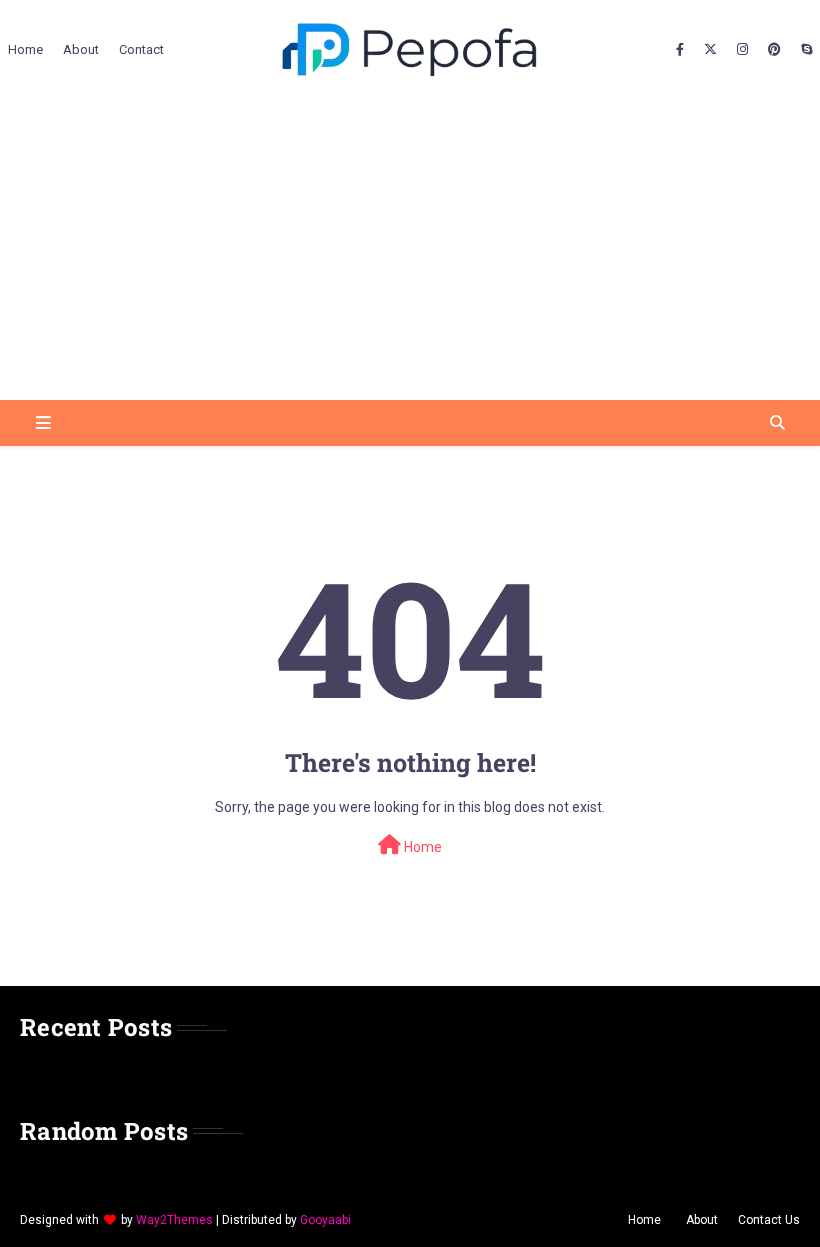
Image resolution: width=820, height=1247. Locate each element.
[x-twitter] (710, 50)
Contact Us (769, 1220)
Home (421, 847)
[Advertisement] (410, 250)
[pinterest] (774, 50)
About (702, 1220)
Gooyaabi (325, 1220)
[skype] (804, 50)
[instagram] (742, 50)
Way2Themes (174, 1220)
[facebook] (680, 50)
